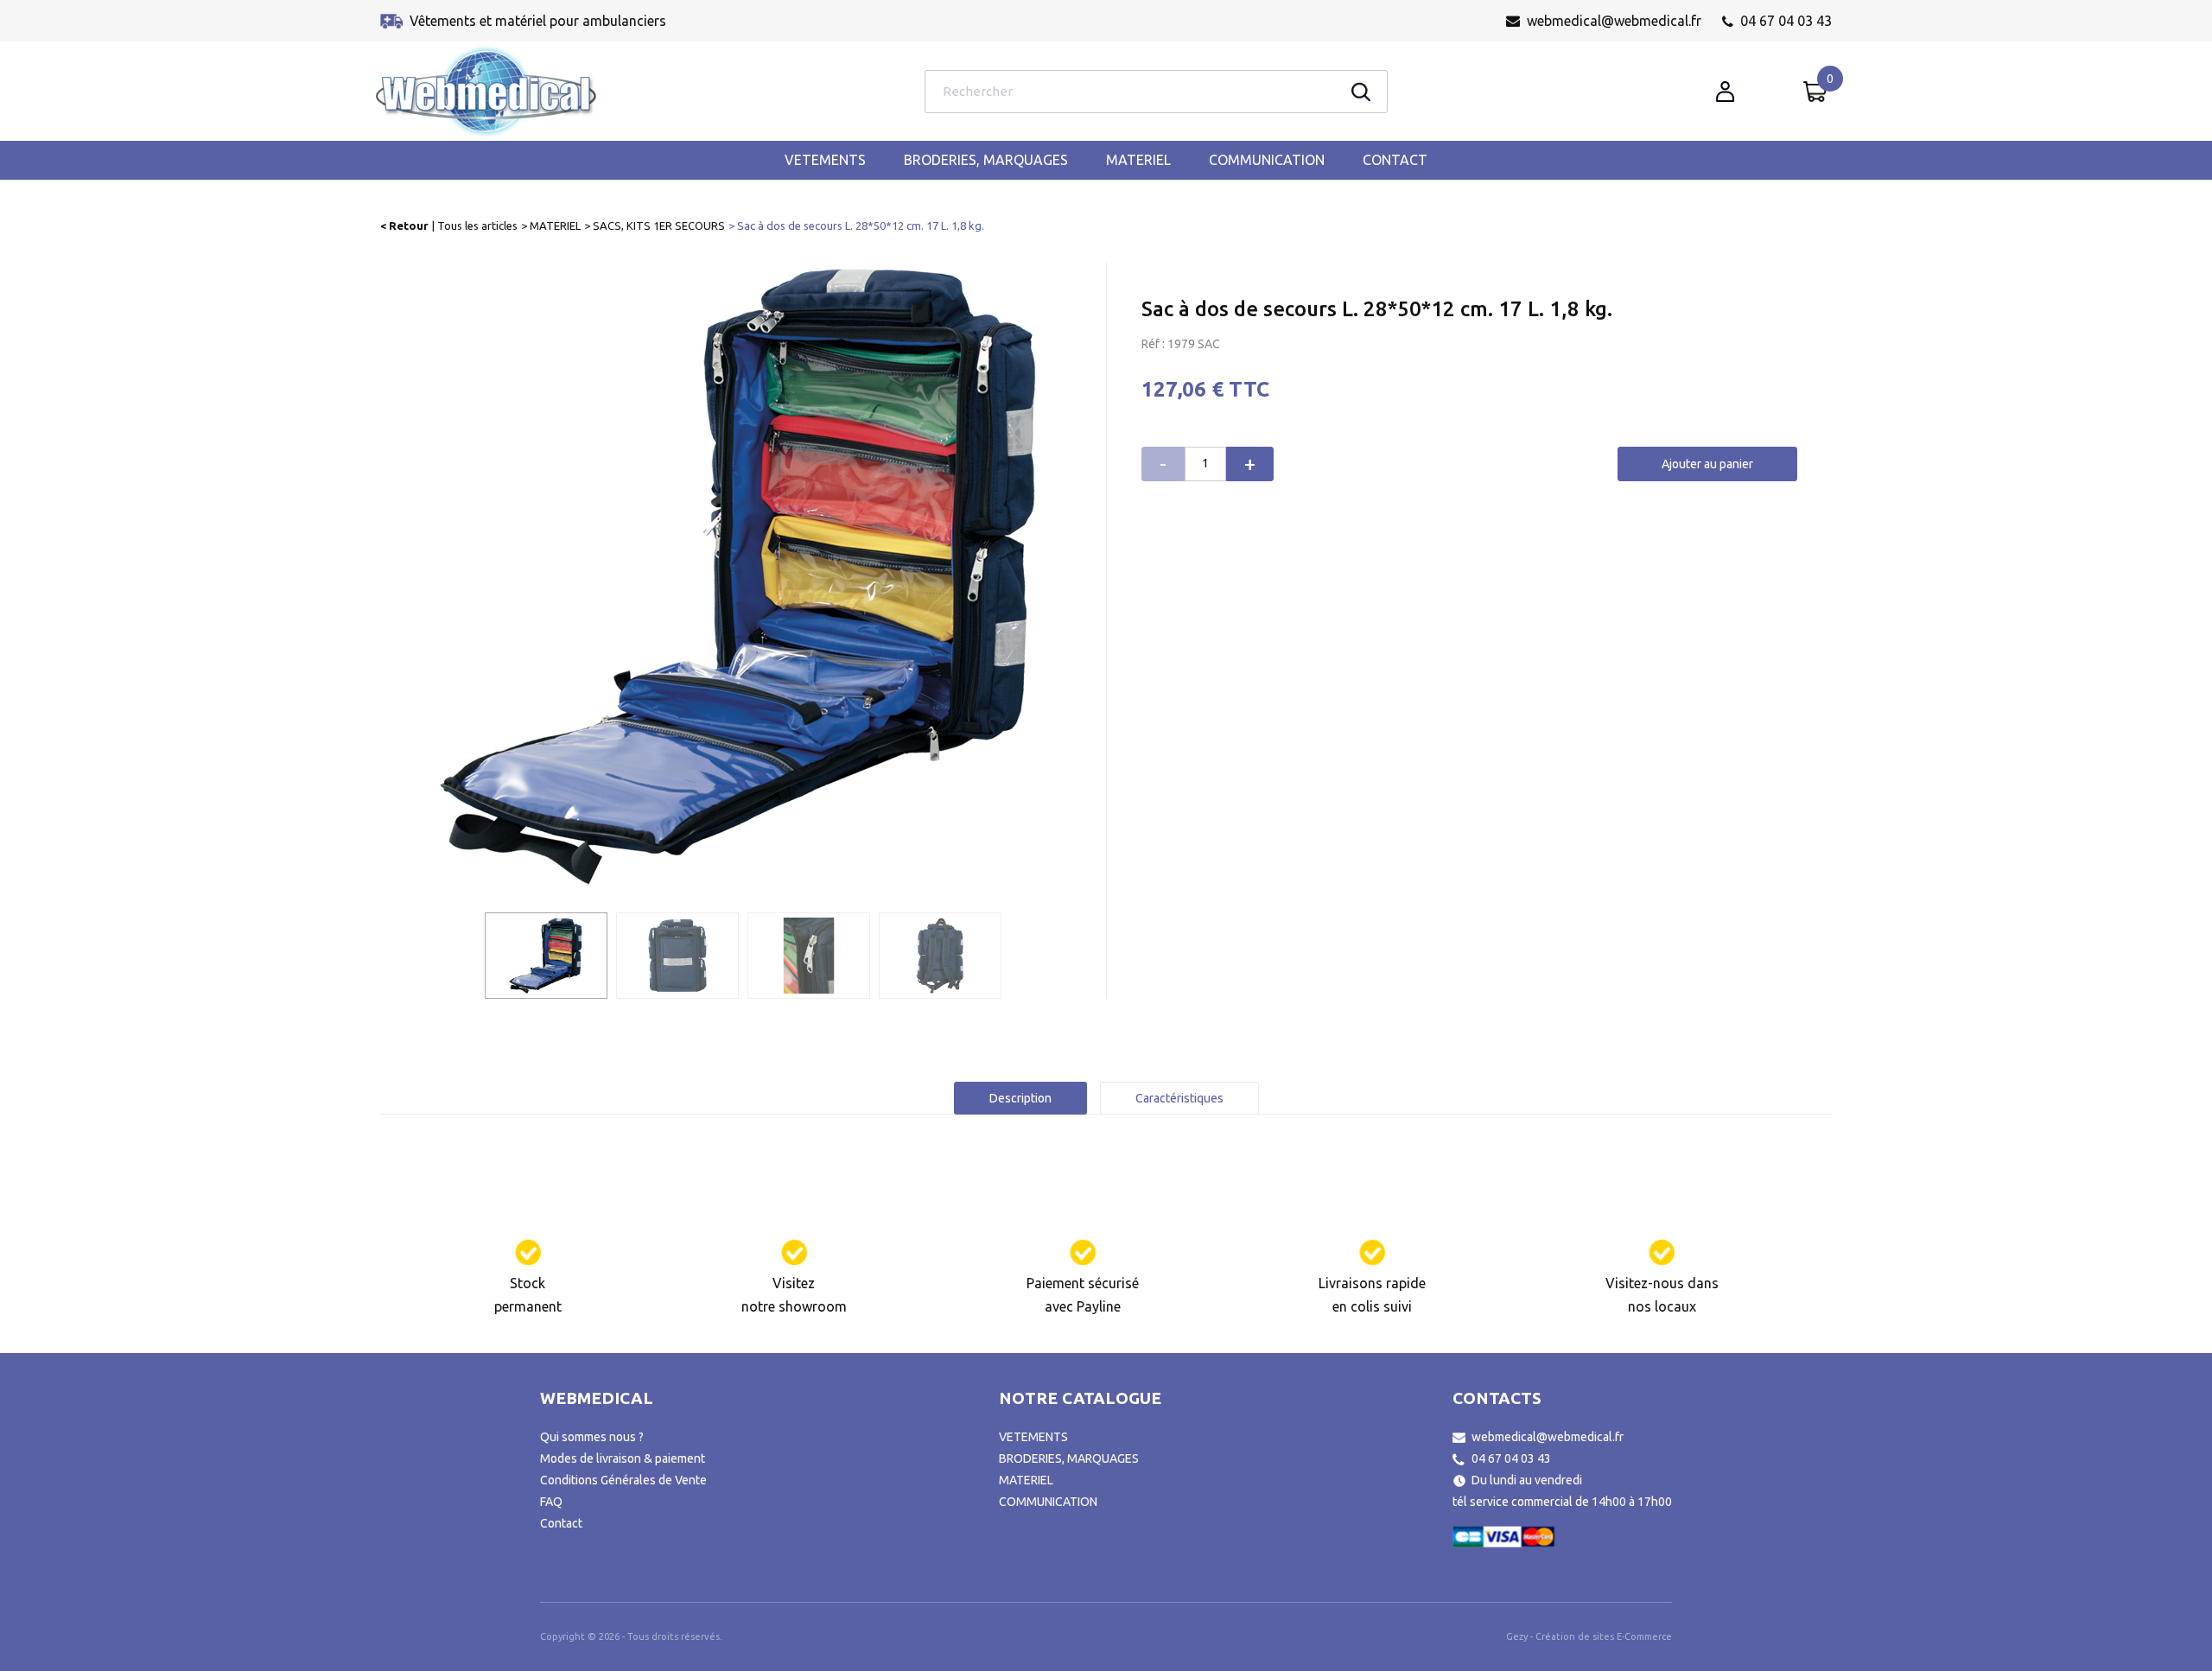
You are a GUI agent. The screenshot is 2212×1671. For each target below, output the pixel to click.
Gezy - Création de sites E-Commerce (1589, 1636)
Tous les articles (477, 226)
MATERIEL (1138, 160)
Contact (1395, 160)
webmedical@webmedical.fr (1614, 21)
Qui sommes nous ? (592, 1437)
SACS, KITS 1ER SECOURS (659, 226)
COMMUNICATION (1267, 160)
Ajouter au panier (1707, 464)
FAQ (551, 1502)
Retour (409, 226)
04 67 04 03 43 (1786, 21)
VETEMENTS (825, 160)
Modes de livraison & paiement (623, 1458)
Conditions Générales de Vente (623, 1480)
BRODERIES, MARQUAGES (986, 160)
